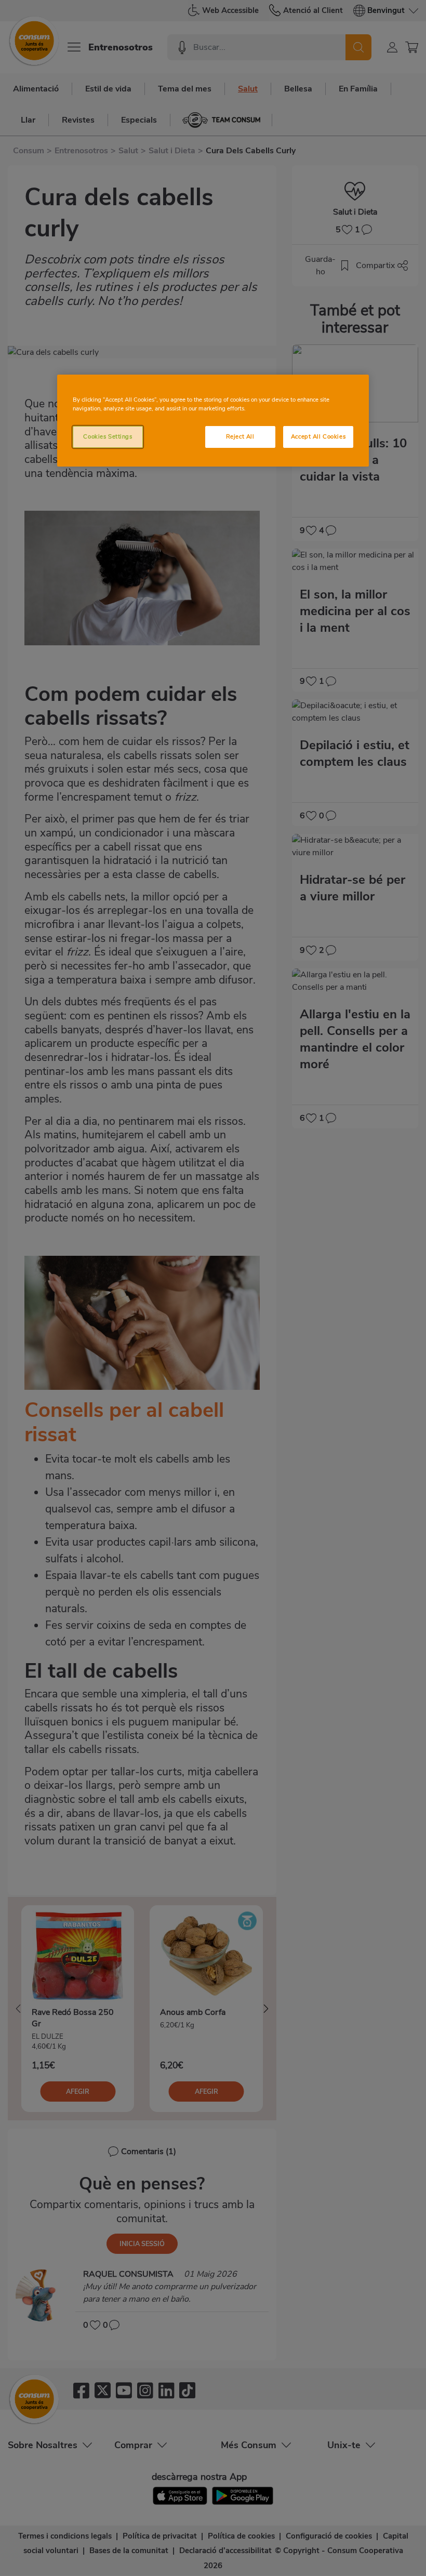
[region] (213, 421)
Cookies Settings (108, 436)
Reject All (240, 436)
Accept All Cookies (318, 436)
